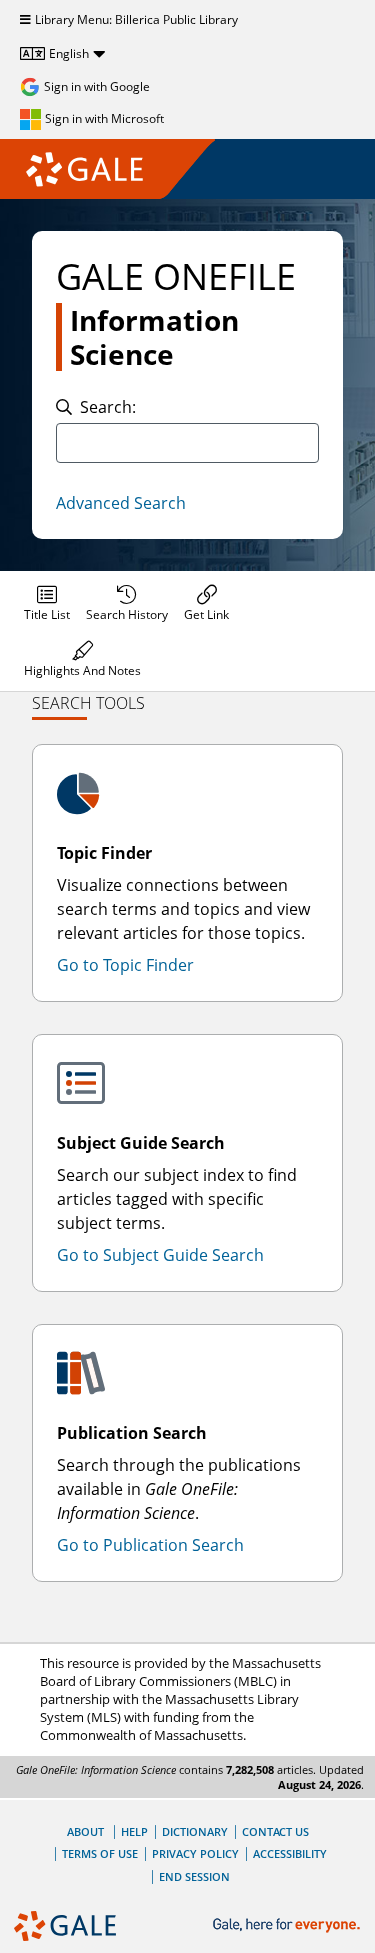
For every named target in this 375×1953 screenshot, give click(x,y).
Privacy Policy (195, 1853)
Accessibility (290, 1853)
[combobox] (187, 443)
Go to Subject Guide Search (160, 1255)
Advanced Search (121, 503)
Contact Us (275, 1831)
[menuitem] (47, 603)
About (85, 1831)
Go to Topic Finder (125, 965)
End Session (194, 1876)
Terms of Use (100, 1853)
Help (134, 1831)
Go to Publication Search (150, 1545)
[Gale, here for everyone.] (288, 1925)
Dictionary (195, 1831)
